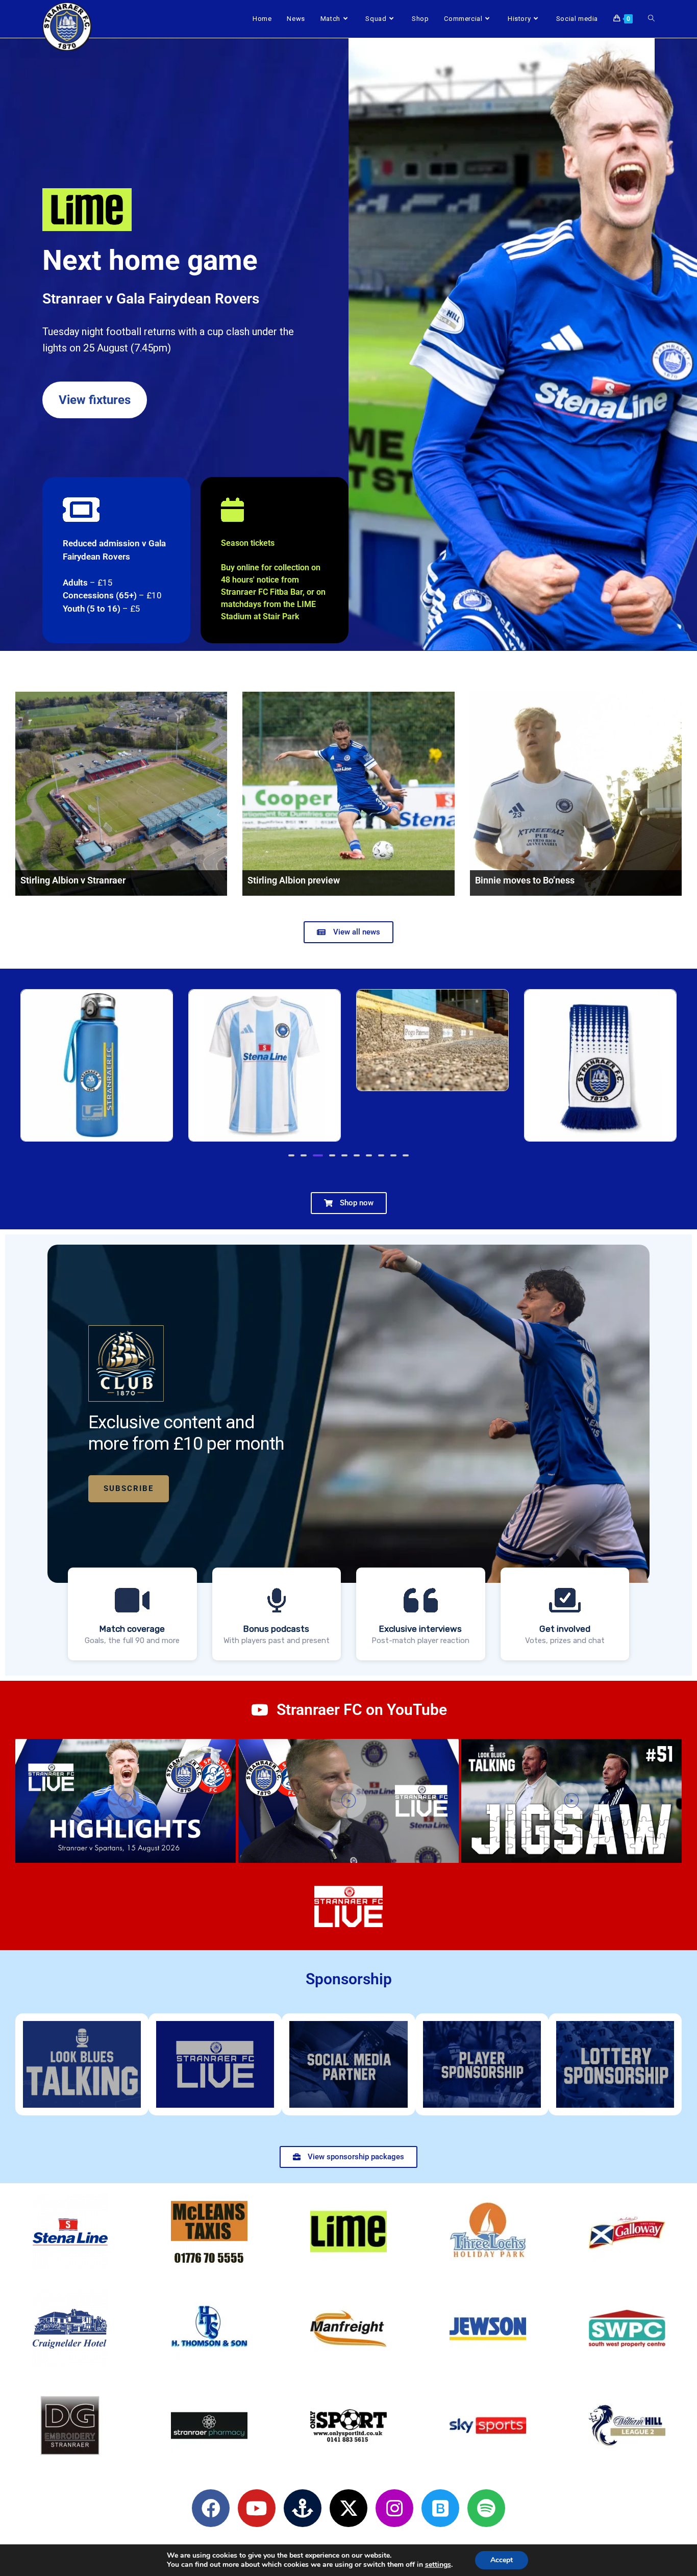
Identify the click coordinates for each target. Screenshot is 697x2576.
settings (438, 2565)
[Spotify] (486, 2508)
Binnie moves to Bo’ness (525, 880)
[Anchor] (303, 2508)
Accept (502, 2560)
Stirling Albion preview (294, 880)
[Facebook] (211, 2508)
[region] (348, 1455)
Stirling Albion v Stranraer (73, 880)
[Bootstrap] (440, 2508)
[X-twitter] (348, 2508)
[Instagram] (394, 2508)
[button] (116, 560)
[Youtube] (257, 2508)
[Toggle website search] (651, 19)
